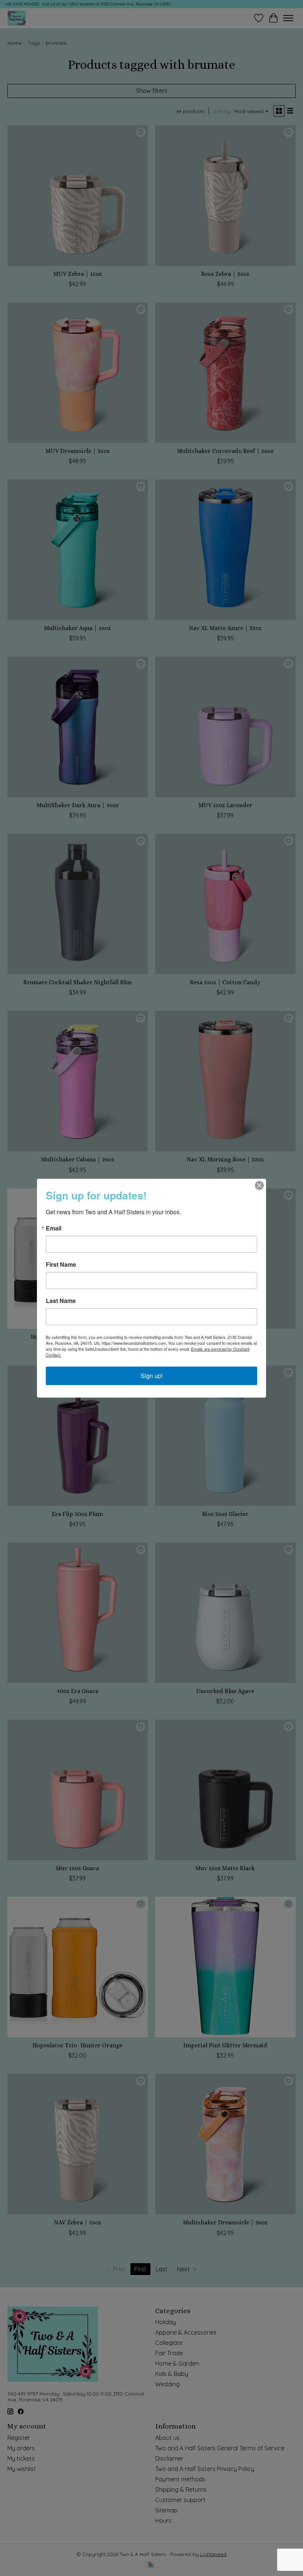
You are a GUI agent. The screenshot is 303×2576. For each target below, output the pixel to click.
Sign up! (152, 1376)
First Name (61, 1265)
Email (54, 1228)
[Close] (259, 1185)
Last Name (61, 1301)
